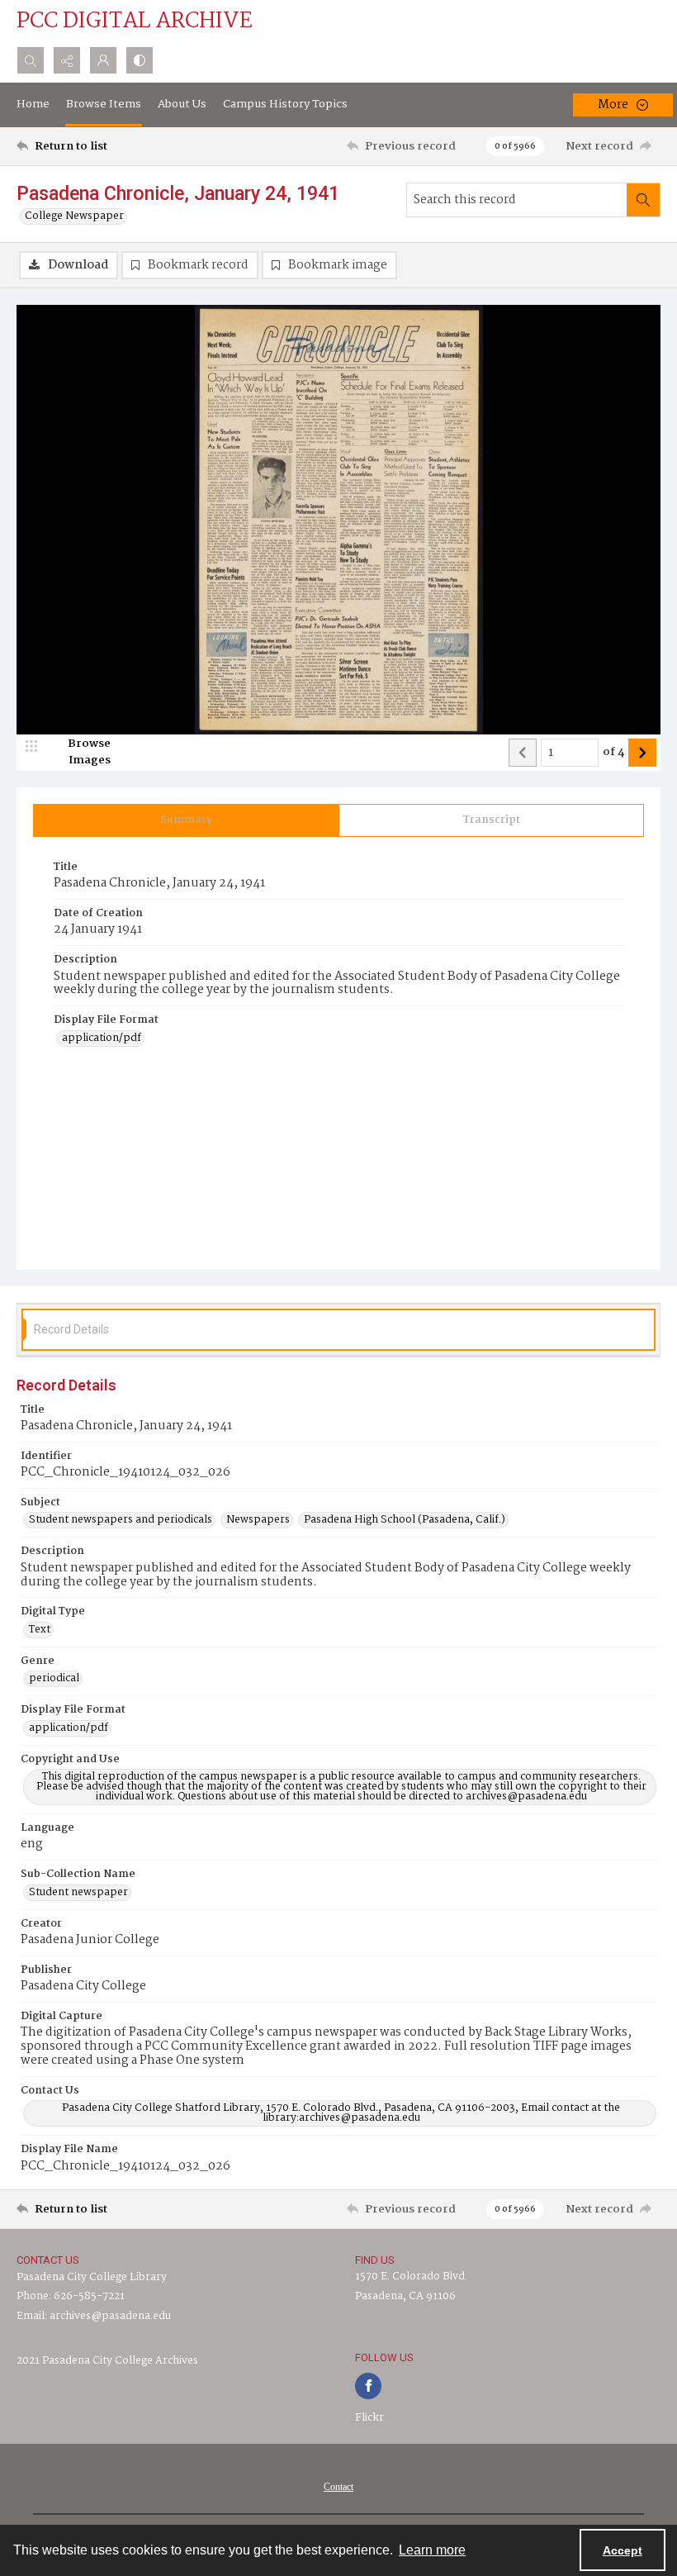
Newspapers (258, 1520)
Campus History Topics (285, 104)
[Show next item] (642, 753)
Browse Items (104, 104)
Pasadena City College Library (92, 2277)
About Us (182, 104)
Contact (338, 2487)
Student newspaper (78, 1893)
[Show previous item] (523, 753)
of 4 (613, 753)
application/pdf (102, 1038)
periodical (54, 1679)
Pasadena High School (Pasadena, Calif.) (405, 1520)
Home (33, 104)
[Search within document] (643, 200)
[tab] (186, 820)
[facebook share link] (368, 2386)
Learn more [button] (432, 2550)
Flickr (369, 2418)
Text (40, 1630)
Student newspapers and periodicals (121, 1520)
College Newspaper (74, 216)
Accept (623, 2550)
